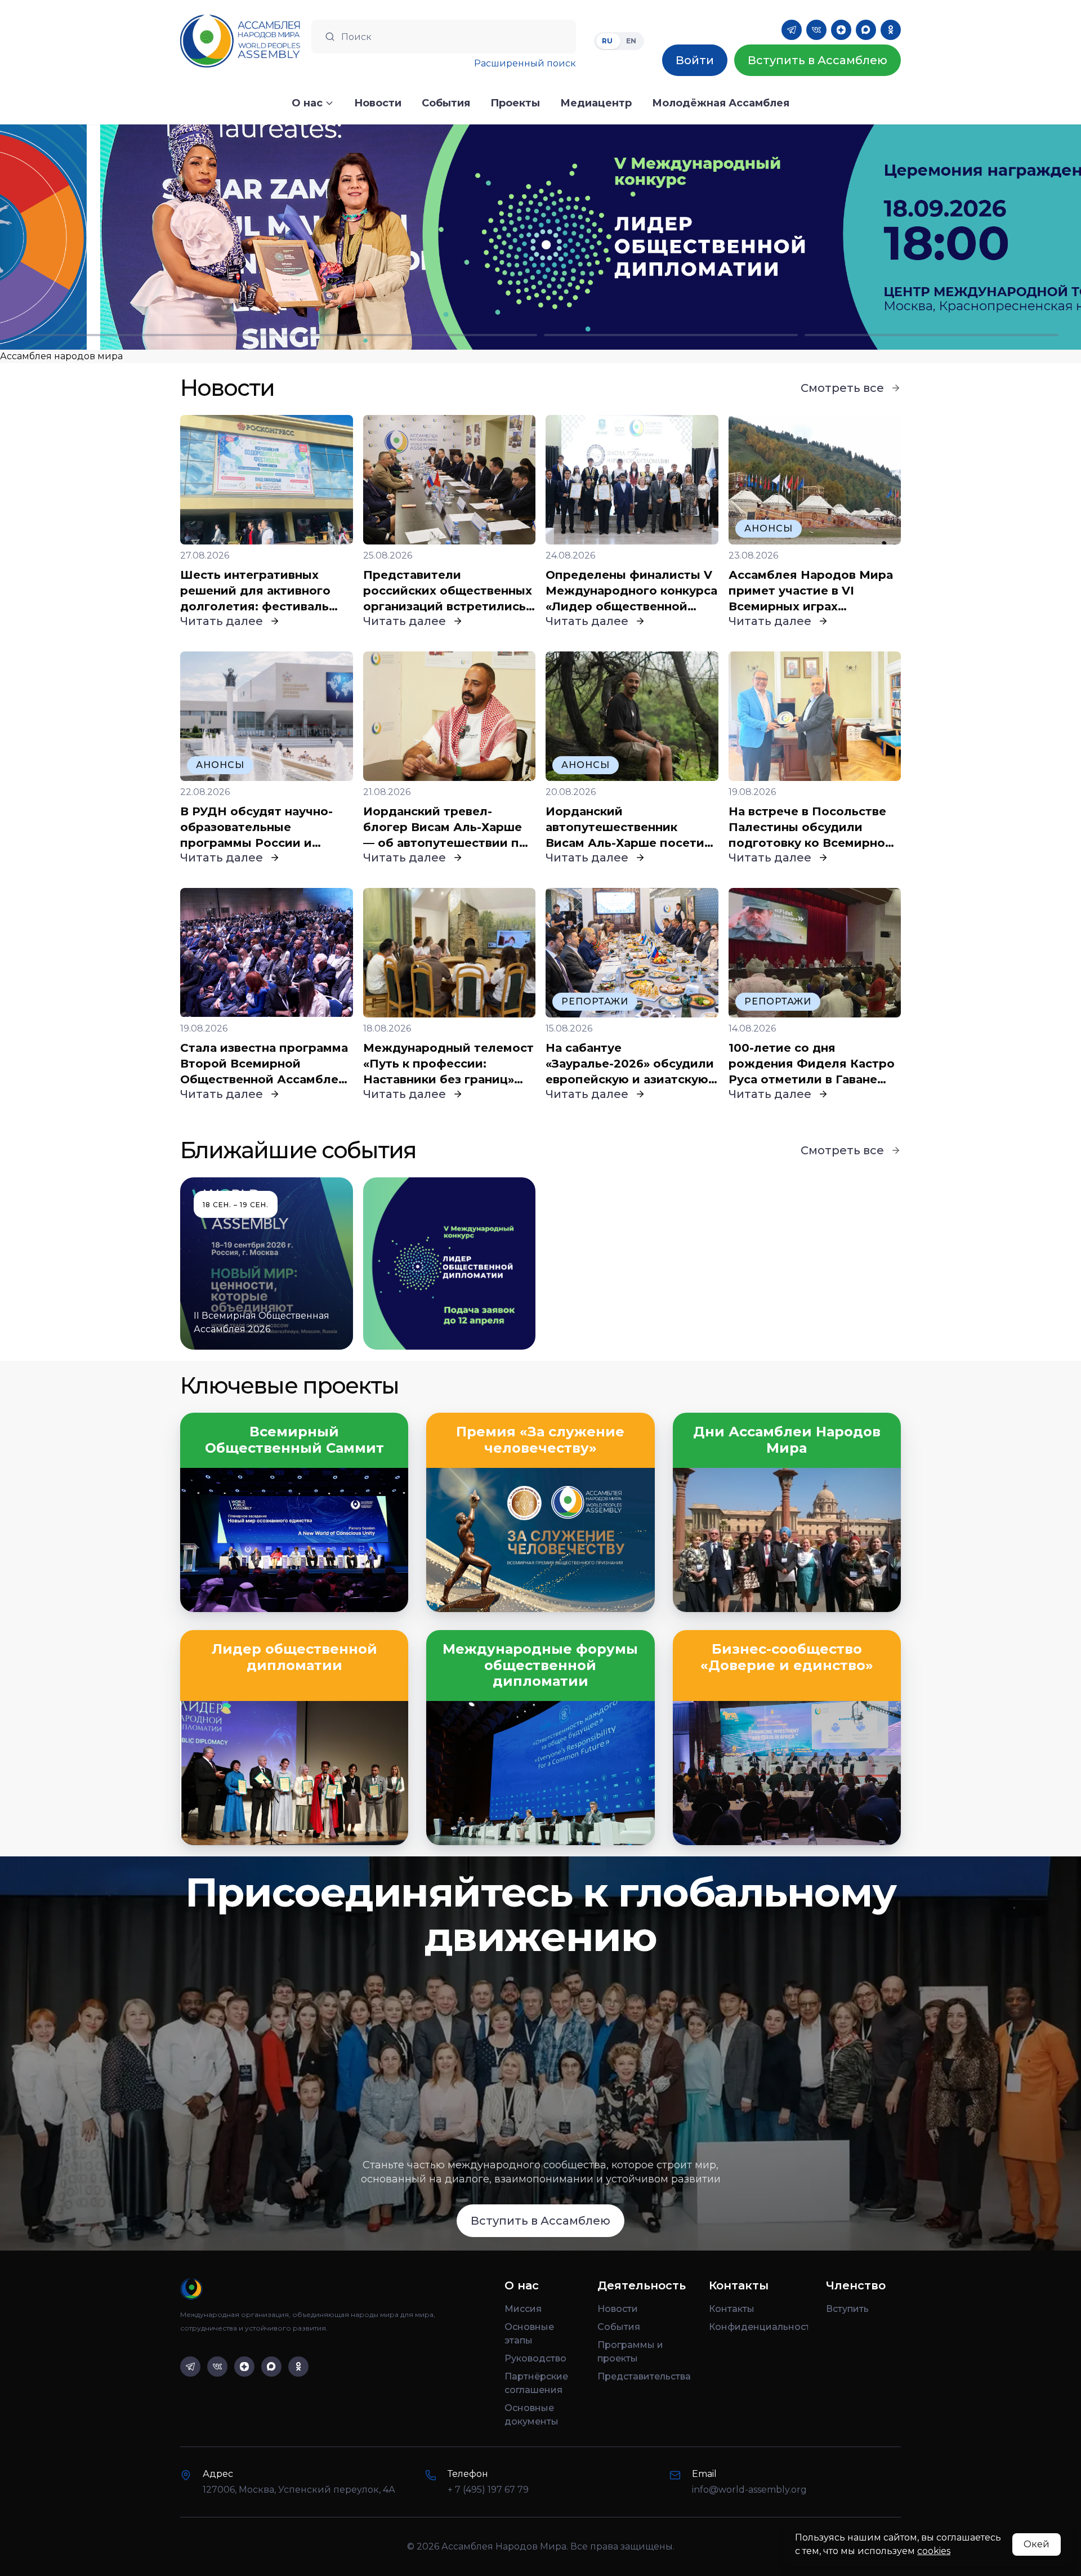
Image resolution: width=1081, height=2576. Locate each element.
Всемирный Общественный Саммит (294, 1440)
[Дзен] (841, 30)
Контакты (732, 2309)
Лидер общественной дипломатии (294, 1657)
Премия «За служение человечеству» (540, 1440)
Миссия (523, 2309)
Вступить (847, 2309)
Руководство (535, 2358)
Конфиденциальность (758, 2327)
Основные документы (531, 2415)
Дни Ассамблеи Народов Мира (787, 1440)
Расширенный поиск (525, 63)
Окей (1037, 2544)
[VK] (816, 30)
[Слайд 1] (149, 335)
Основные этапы (529, 2334)
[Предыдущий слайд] (135, 237)
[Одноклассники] (891, 30)
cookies (934, 2551)
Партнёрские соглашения (536, 2383)
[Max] (866, 30)
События (619, 2327)
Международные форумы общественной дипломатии (540, 1666)
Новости (618, 2309)
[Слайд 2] (410, 335)
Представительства (644, 2376)
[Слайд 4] (932, 335)
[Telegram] (792, 30)
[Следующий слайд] (946, 237)
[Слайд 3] (671, 335)
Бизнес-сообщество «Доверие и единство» (787, 1657)
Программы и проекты (630, 2352)
